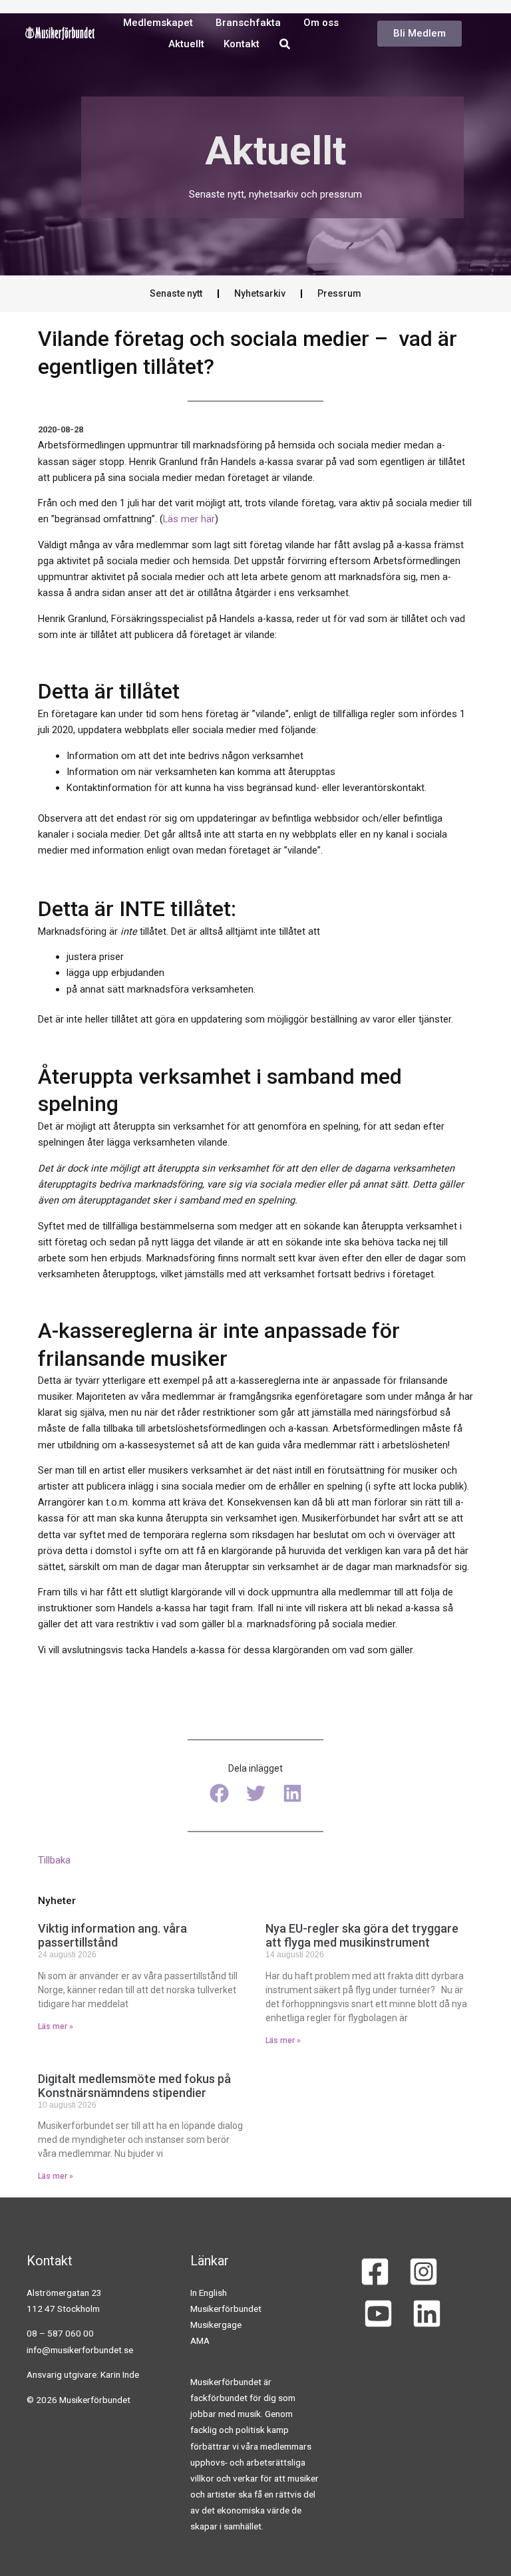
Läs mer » (56, 2026)
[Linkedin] (427, 2314)
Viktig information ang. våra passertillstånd (112, 1936)
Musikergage (216, 2325)
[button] (219, 1793)
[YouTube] (378, 2314)
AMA (200, 2340)
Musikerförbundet (226, 2309)
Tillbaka (54, 1860)
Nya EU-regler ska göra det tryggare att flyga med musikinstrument (362, 1936)
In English (209, 2293)
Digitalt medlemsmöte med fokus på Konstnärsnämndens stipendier (134, 2086)
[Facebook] (375, 2272)
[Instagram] (424, 2272)
